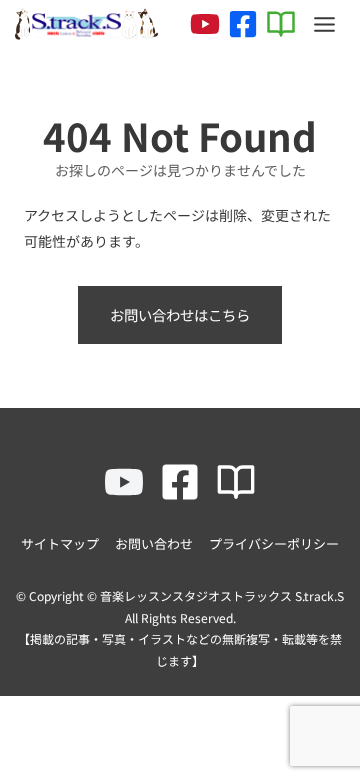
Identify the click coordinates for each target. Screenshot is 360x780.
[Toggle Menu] (324, 24)
